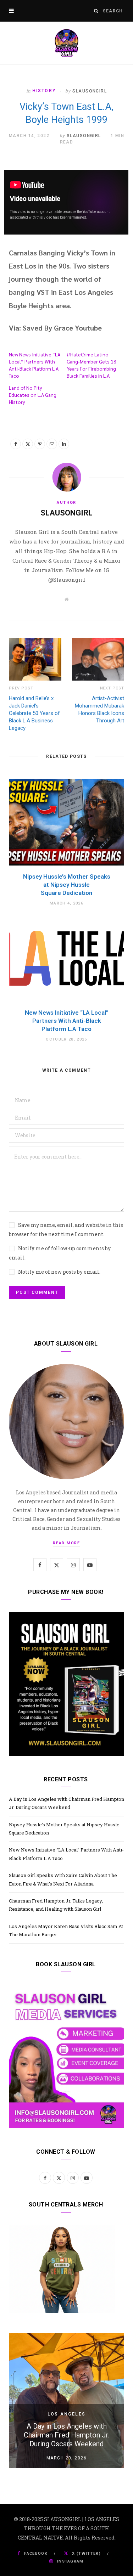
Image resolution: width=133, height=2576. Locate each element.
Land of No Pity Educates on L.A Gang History (33, 395)
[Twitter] (28, 444)
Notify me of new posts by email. (59, 1272)
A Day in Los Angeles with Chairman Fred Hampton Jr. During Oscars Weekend (67, 2435)
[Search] (96, 11)
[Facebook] (16, 444)
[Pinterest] (40, 444)
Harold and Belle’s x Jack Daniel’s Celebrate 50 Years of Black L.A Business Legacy (34, 713)
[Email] (52, 444)
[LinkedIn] (64, 444)
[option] (66, 2401)
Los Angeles (66, 2414)
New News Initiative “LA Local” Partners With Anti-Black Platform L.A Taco (67, 1021)
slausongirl (90, 91)
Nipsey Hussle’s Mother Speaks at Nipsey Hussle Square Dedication (67, 885)
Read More (66, 1543)
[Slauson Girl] (66, 43)
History (44, 91)
